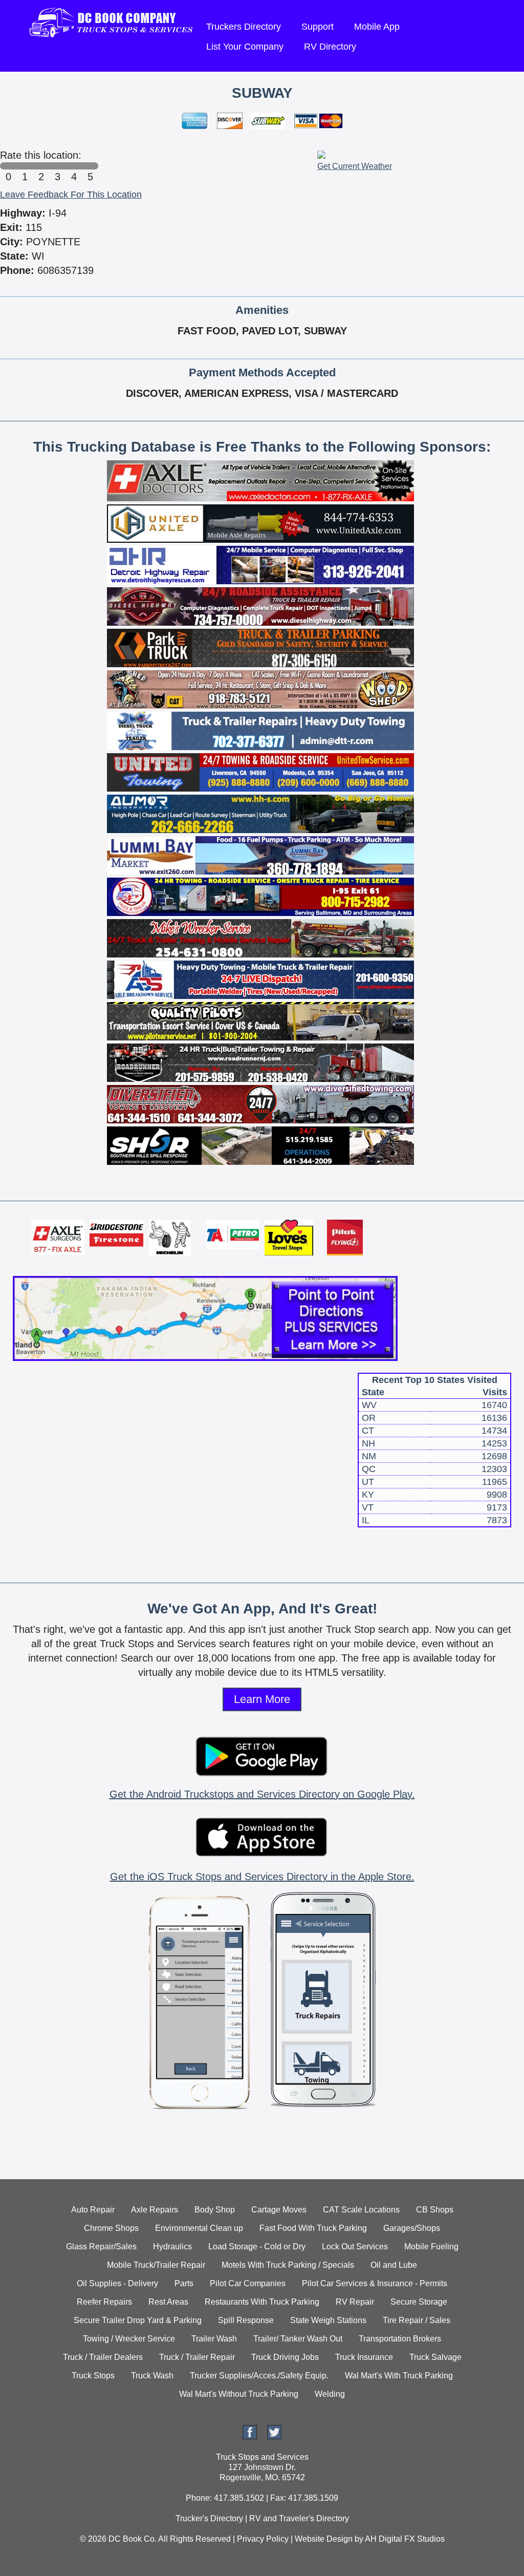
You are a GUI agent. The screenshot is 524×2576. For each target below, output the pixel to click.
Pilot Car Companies (248, 2283)
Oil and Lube (394, 2265)
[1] (25, 166)
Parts (184, 2283)
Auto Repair (93, 2210)
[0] (8, 166)
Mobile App (377, 27)
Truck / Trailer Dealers (103, 2357)
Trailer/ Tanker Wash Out (298, 2339)
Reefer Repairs (104, 2302)
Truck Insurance (364, 2357)
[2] (41, 166)
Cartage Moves (279, 2210)
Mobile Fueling (431, 2247)
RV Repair (355, 2302)
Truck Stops (93, 2376)
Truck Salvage (435, 2357)
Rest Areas (168, 2302)
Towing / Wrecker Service (129, 2339)
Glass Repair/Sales (101, 2247)
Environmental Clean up (199, 2228)
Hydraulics (172, 2247)
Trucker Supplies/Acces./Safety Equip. (259, 2376)
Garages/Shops (412, 2228)
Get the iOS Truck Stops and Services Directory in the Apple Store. (262, 1877)
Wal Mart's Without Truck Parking (239, 2394)
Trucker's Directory (209, 2518)
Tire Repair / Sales (417, 2320)
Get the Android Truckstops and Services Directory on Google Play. (262, 1794)
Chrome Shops (111, 2228)
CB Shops (435, 2210)
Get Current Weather (355, 166)
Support (318, 27)
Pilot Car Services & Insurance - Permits (375, 2283)
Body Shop (215, 2210)
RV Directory (330, 47)
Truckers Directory (244, 27)
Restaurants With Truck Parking (262, 2302)
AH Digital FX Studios (405, 2539)
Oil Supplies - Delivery (117, 2283)
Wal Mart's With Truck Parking (399, 2376)
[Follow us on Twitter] (274, 2436)
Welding (330, 2394)
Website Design (324, 2539)
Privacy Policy (263, 2539)
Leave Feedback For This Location (71, 195)
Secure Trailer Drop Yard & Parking (138, 2320)
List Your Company (245, 47)
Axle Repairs (155, 2210)
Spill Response (246, 2320)
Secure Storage (419, 2302)
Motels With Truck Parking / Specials (288, 2265)
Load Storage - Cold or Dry (257, 2247)
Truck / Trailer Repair (197, 2357)
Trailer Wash (214, 2339)
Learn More (262, 1699)
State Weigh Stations (328, 2320)
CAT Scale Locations (361, 2210)
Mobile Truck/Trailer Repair (156, 2265)
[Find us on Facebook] (250, 2436)
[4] (74, 166)
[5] (90, 166)
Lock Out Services (355, 2247)
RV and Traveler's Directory (299, 2518)
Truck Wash (152, 2376)
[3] (57, 166)
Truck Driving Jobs (285, 2357)
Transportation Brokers (400, 2339)
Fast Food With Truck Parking (313, 2228)
